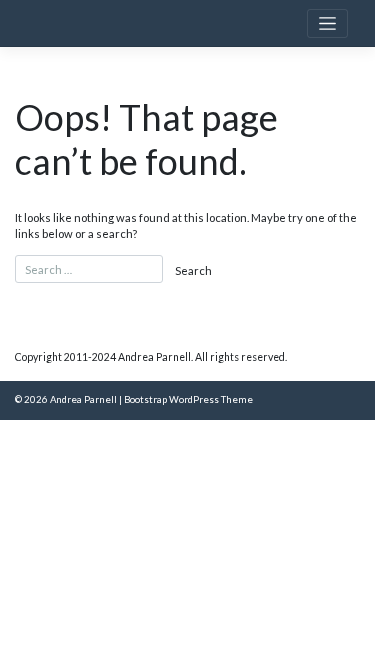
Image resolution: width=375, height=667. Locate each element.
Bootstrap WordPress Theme (188, 399)
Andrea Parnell (83, 399)
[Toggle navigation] (327, 23)
